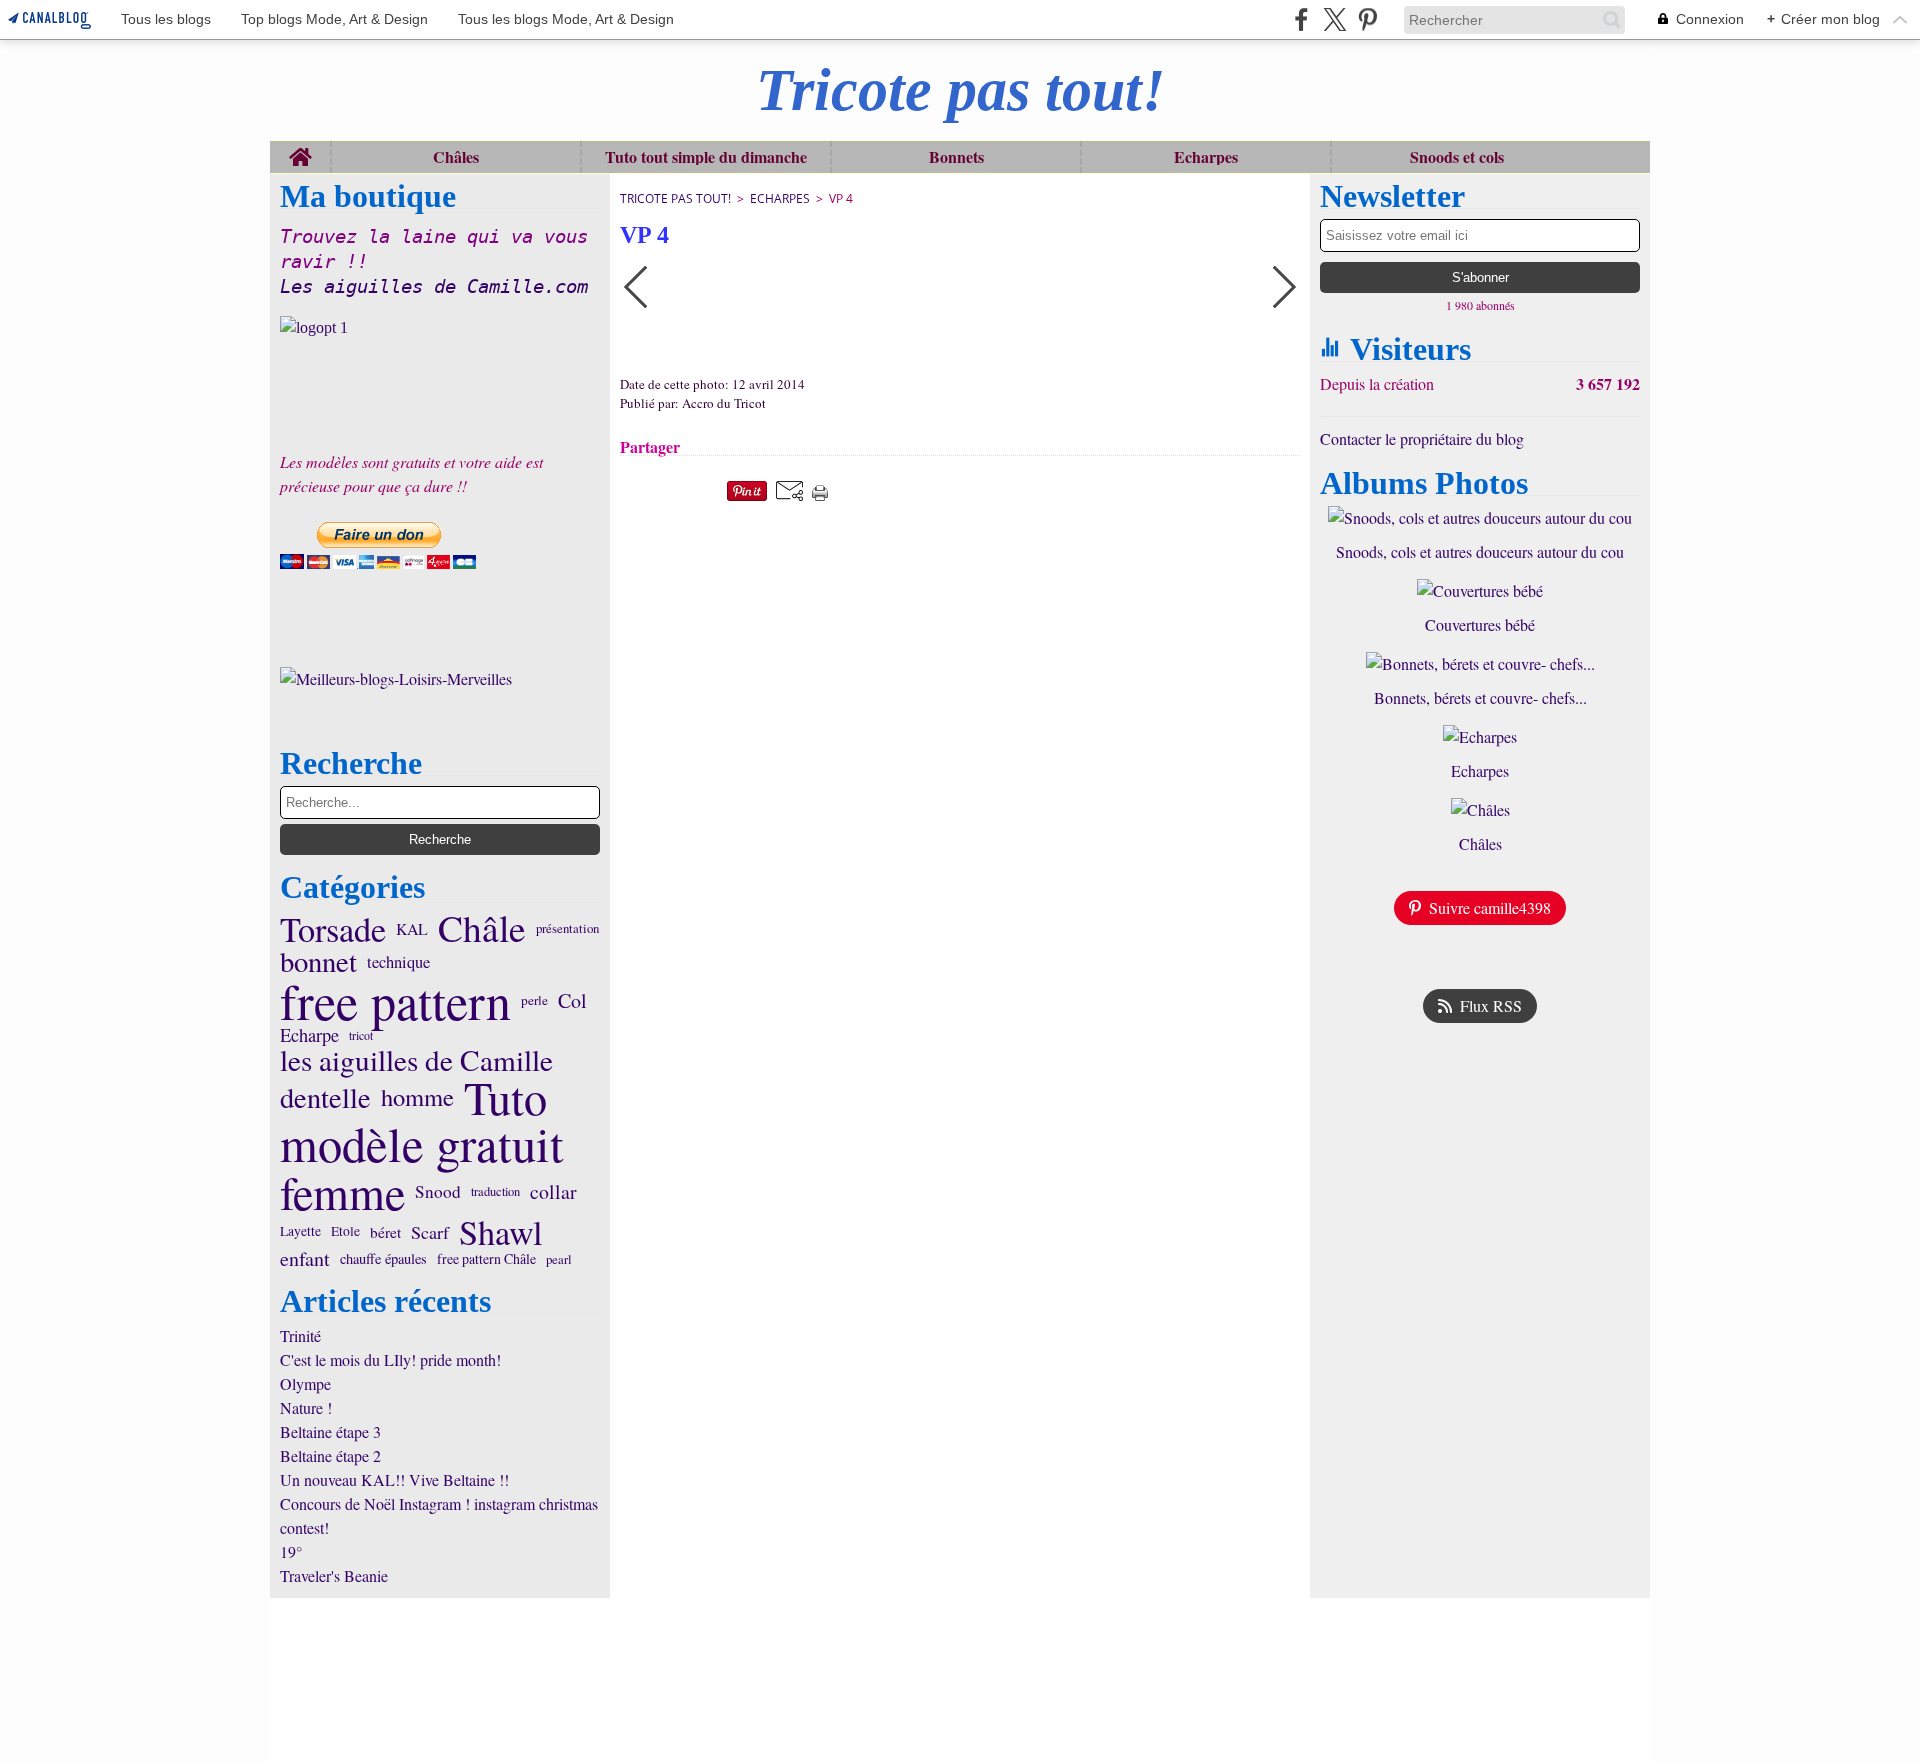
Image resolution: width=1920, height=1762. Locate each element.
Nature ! (306, 1407)
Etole (345, 1232)
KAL (412, 929)
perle (534, 1000)
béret (385, 1232)
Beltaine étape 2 (330, 1455)
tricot (361, 1035)
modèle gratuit (422, 1144)
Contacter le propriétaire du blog (1422, 438)
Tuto (505, 1097)
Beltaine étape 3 (330, 1431)
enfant (305, 1259)
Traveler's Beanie (334, 1575)
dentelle (325, 1097)
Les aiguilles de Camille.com (434, 286)
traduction (495, 1192)
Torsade (333, 929)
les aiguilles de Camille (416, 1059)
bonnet (318, 961)
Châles (456, 157)
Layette (300, 1232)
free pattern (395, 1001)
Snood (438, 1191)
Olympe (305, 1383)
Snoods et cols (1457, 157)
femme (342, 1192)
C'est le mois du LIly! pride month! (390, 1359)
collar (553, 1192)
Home (300, 150)
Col (572, 1001)
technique (398, 962)
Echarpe (309, 1035)
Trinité (300, 1335)
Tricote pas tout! (675, 198)
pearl (559, 1259)
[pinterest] (1367, 19)
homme (417, 1097)
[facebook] (1301, 19)
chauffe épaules (383, 1259)
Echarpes (1206, 157)
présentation (567, 928)
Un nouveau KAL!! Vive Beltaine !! (394, 1479)
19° (291, 1551)
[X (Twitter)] (1334, 19)
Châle (482, 928)
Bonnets (956, 157)
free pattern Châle (486, 1259)
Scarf (430, 1232)
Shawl (501, 1232)
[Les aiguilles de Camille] (440, 328)
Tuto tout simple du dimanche (706, 157)
